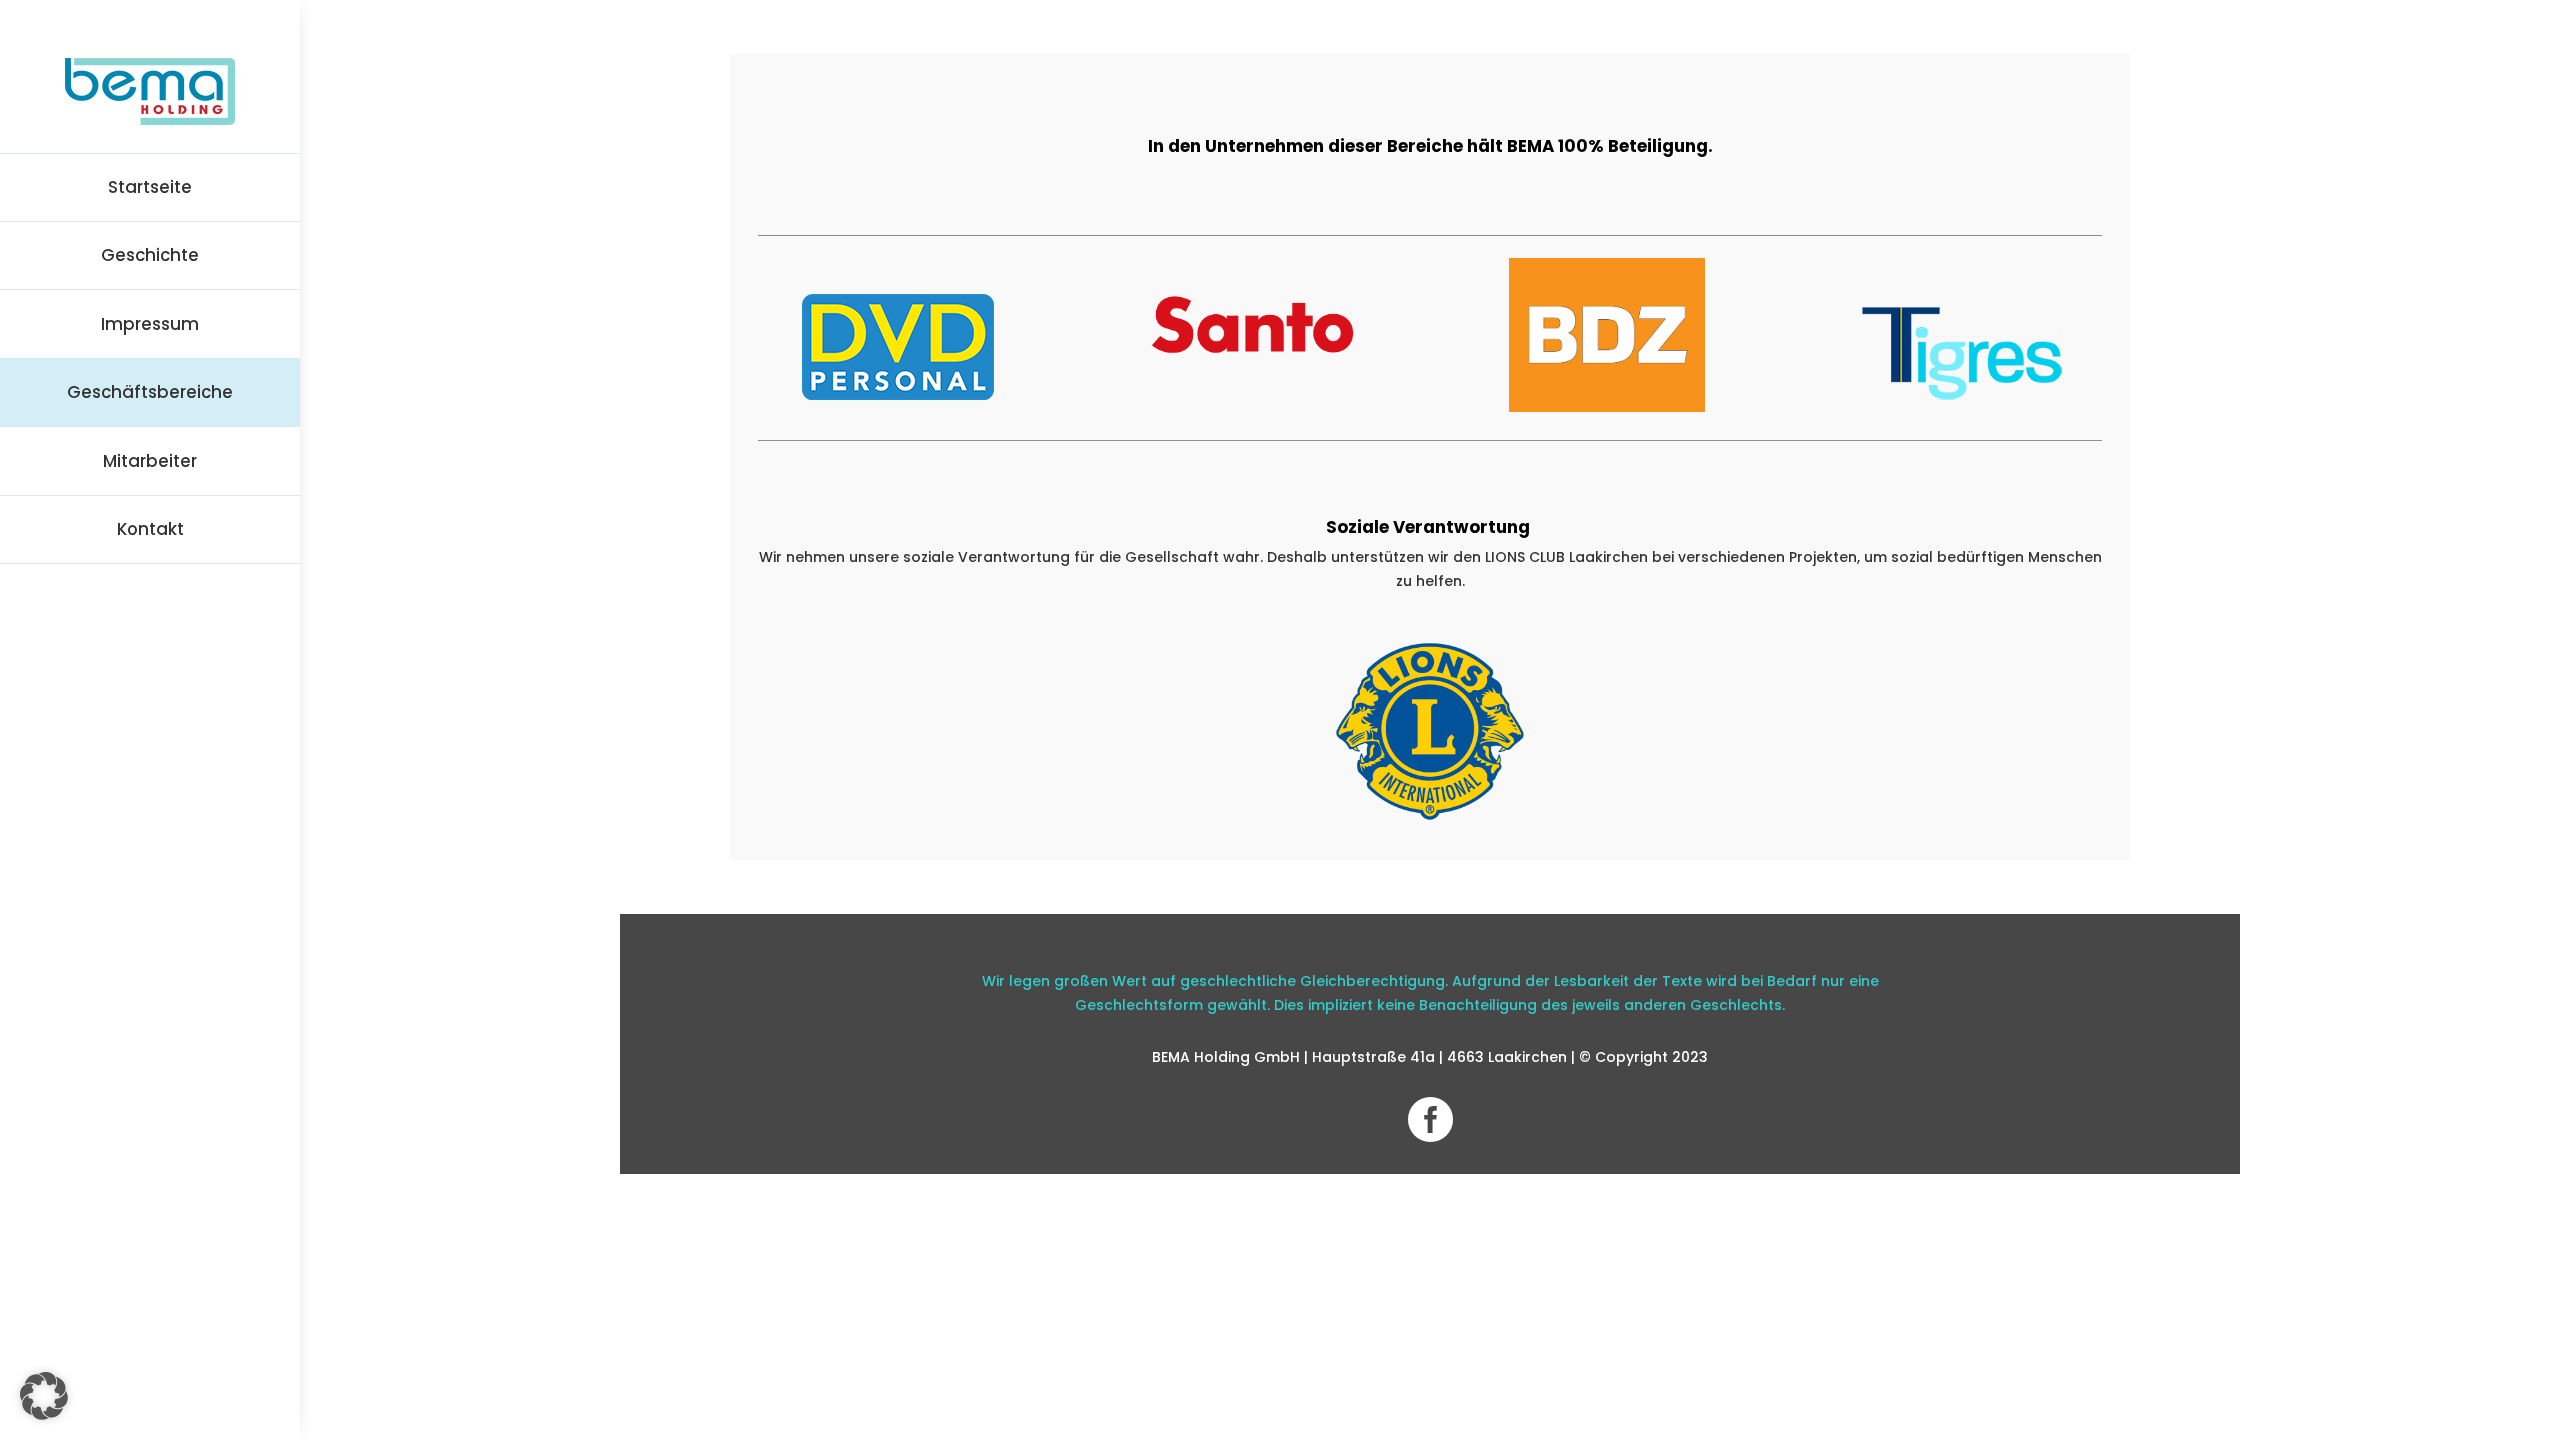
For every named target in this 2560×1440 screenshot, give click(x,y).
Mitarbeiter (150, 461)
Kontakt (150, 529)
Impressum (150, 324)
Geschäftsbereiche (150, 392)
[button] (44, 1396)
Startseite (150, 187)
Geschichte (150, 255)
